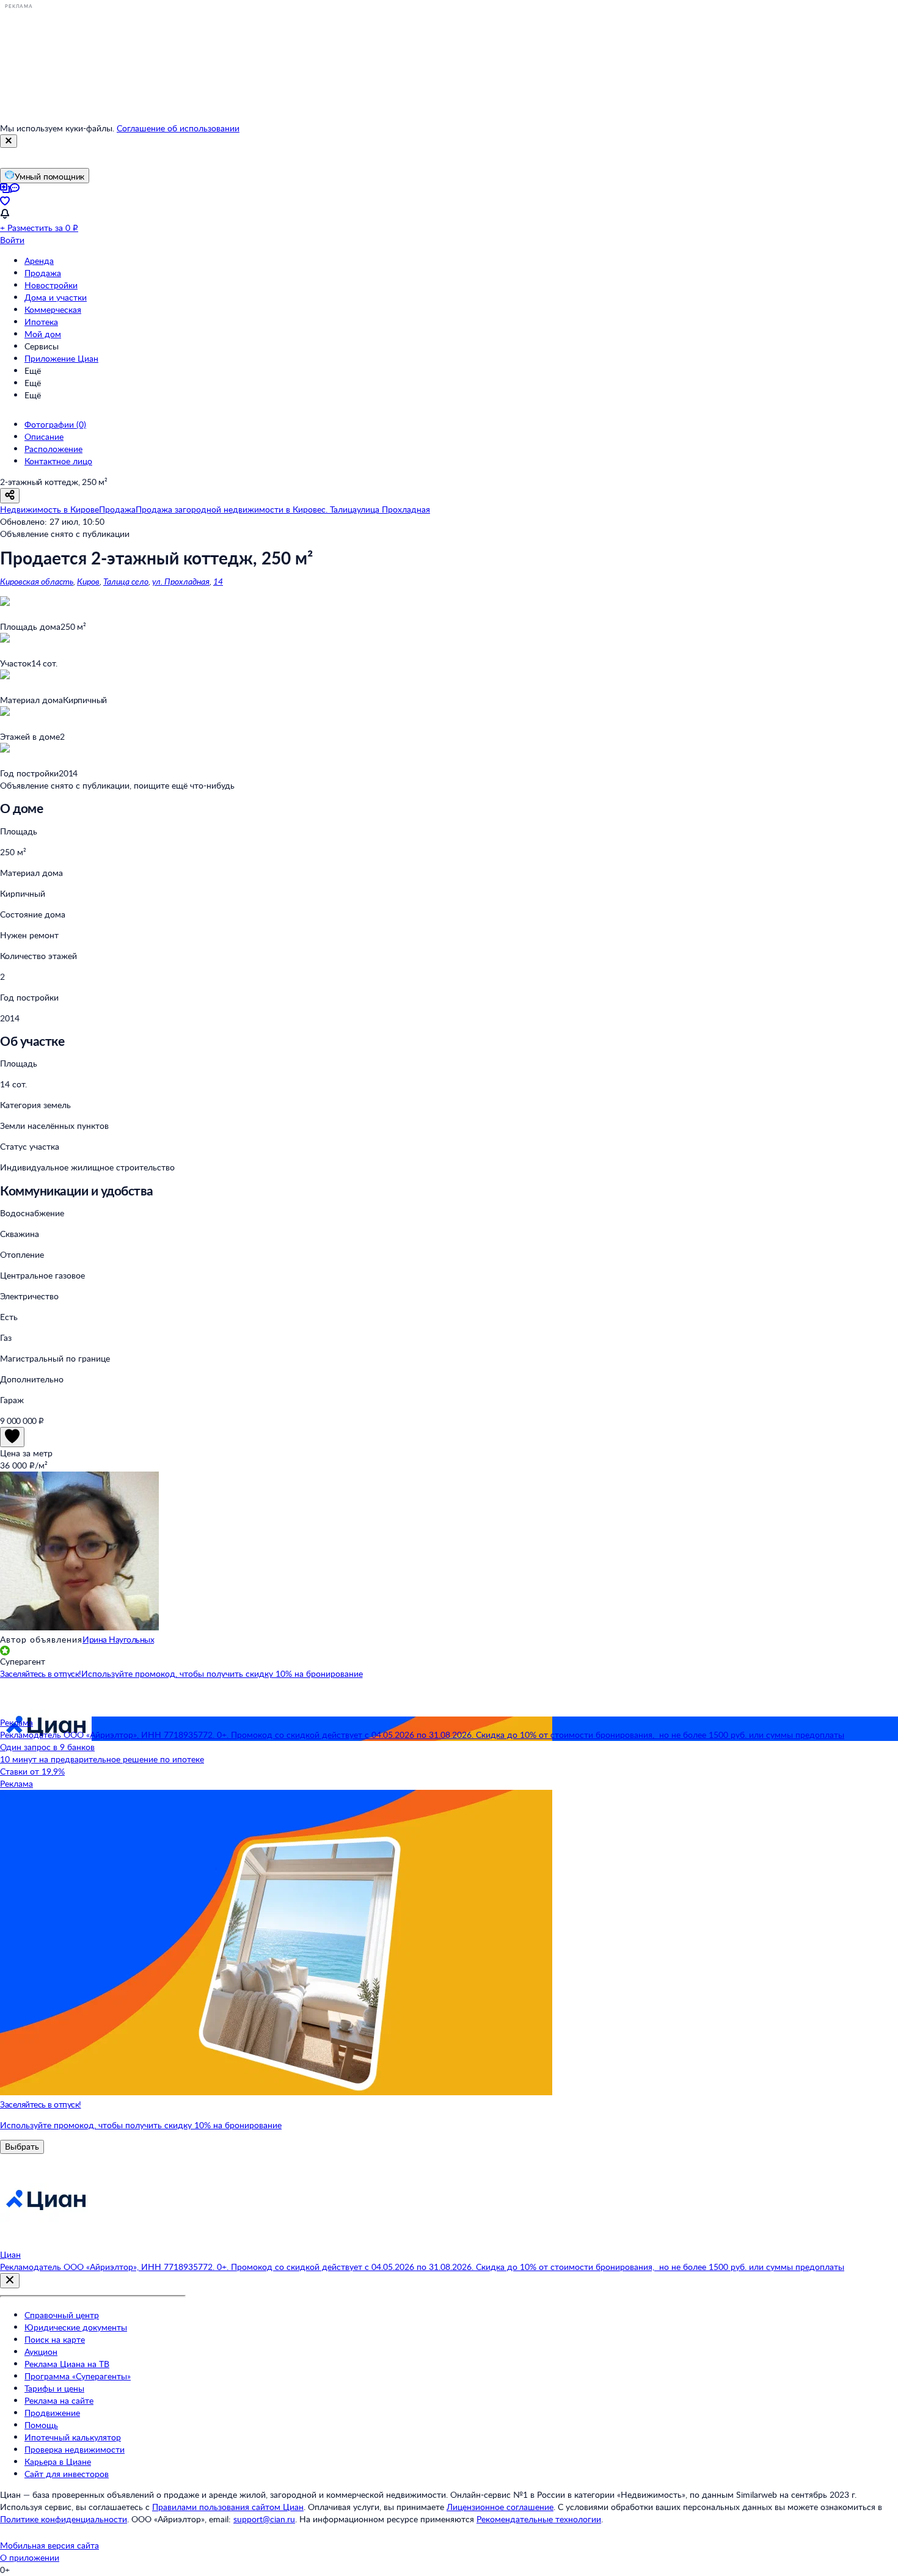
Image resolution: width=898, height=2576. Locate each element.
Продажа (43, 273)
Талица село (126, 581)
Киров (88, 581)
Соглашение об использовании (178, 128)
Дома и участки (56, 297)
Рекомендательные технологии (539, 2519)
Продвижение (52, 2413)
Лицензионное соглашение (500, 2507)
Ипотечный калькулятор (73, 2437)
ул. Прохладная (181, 581)
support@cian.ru (264, 2519)
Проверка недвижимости (75, 2449)
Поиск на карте (55, 2339)
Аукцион (41, 2352)
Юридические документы (76, 2327)
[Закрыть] (9, 141)
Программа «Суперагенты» (78, 2376)
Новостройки (51, 285)
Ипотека (41, 322)
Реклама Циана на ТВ (67, 2364)
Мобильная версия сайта (49, 2545)
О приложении (30, 2557)
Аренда (39, 261)
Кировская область (37, 581)
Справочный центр (62, 2315)
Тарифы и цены (54, 2388)
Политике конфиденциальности (64, 2519)
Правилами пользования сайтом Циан (228, 2507)
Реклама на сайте (59, 2400)
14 (218, 581)
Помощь (41, 2425)
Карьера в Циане (58, 2461)
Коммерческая (53, 309)
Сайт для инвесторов (67, 2474)
